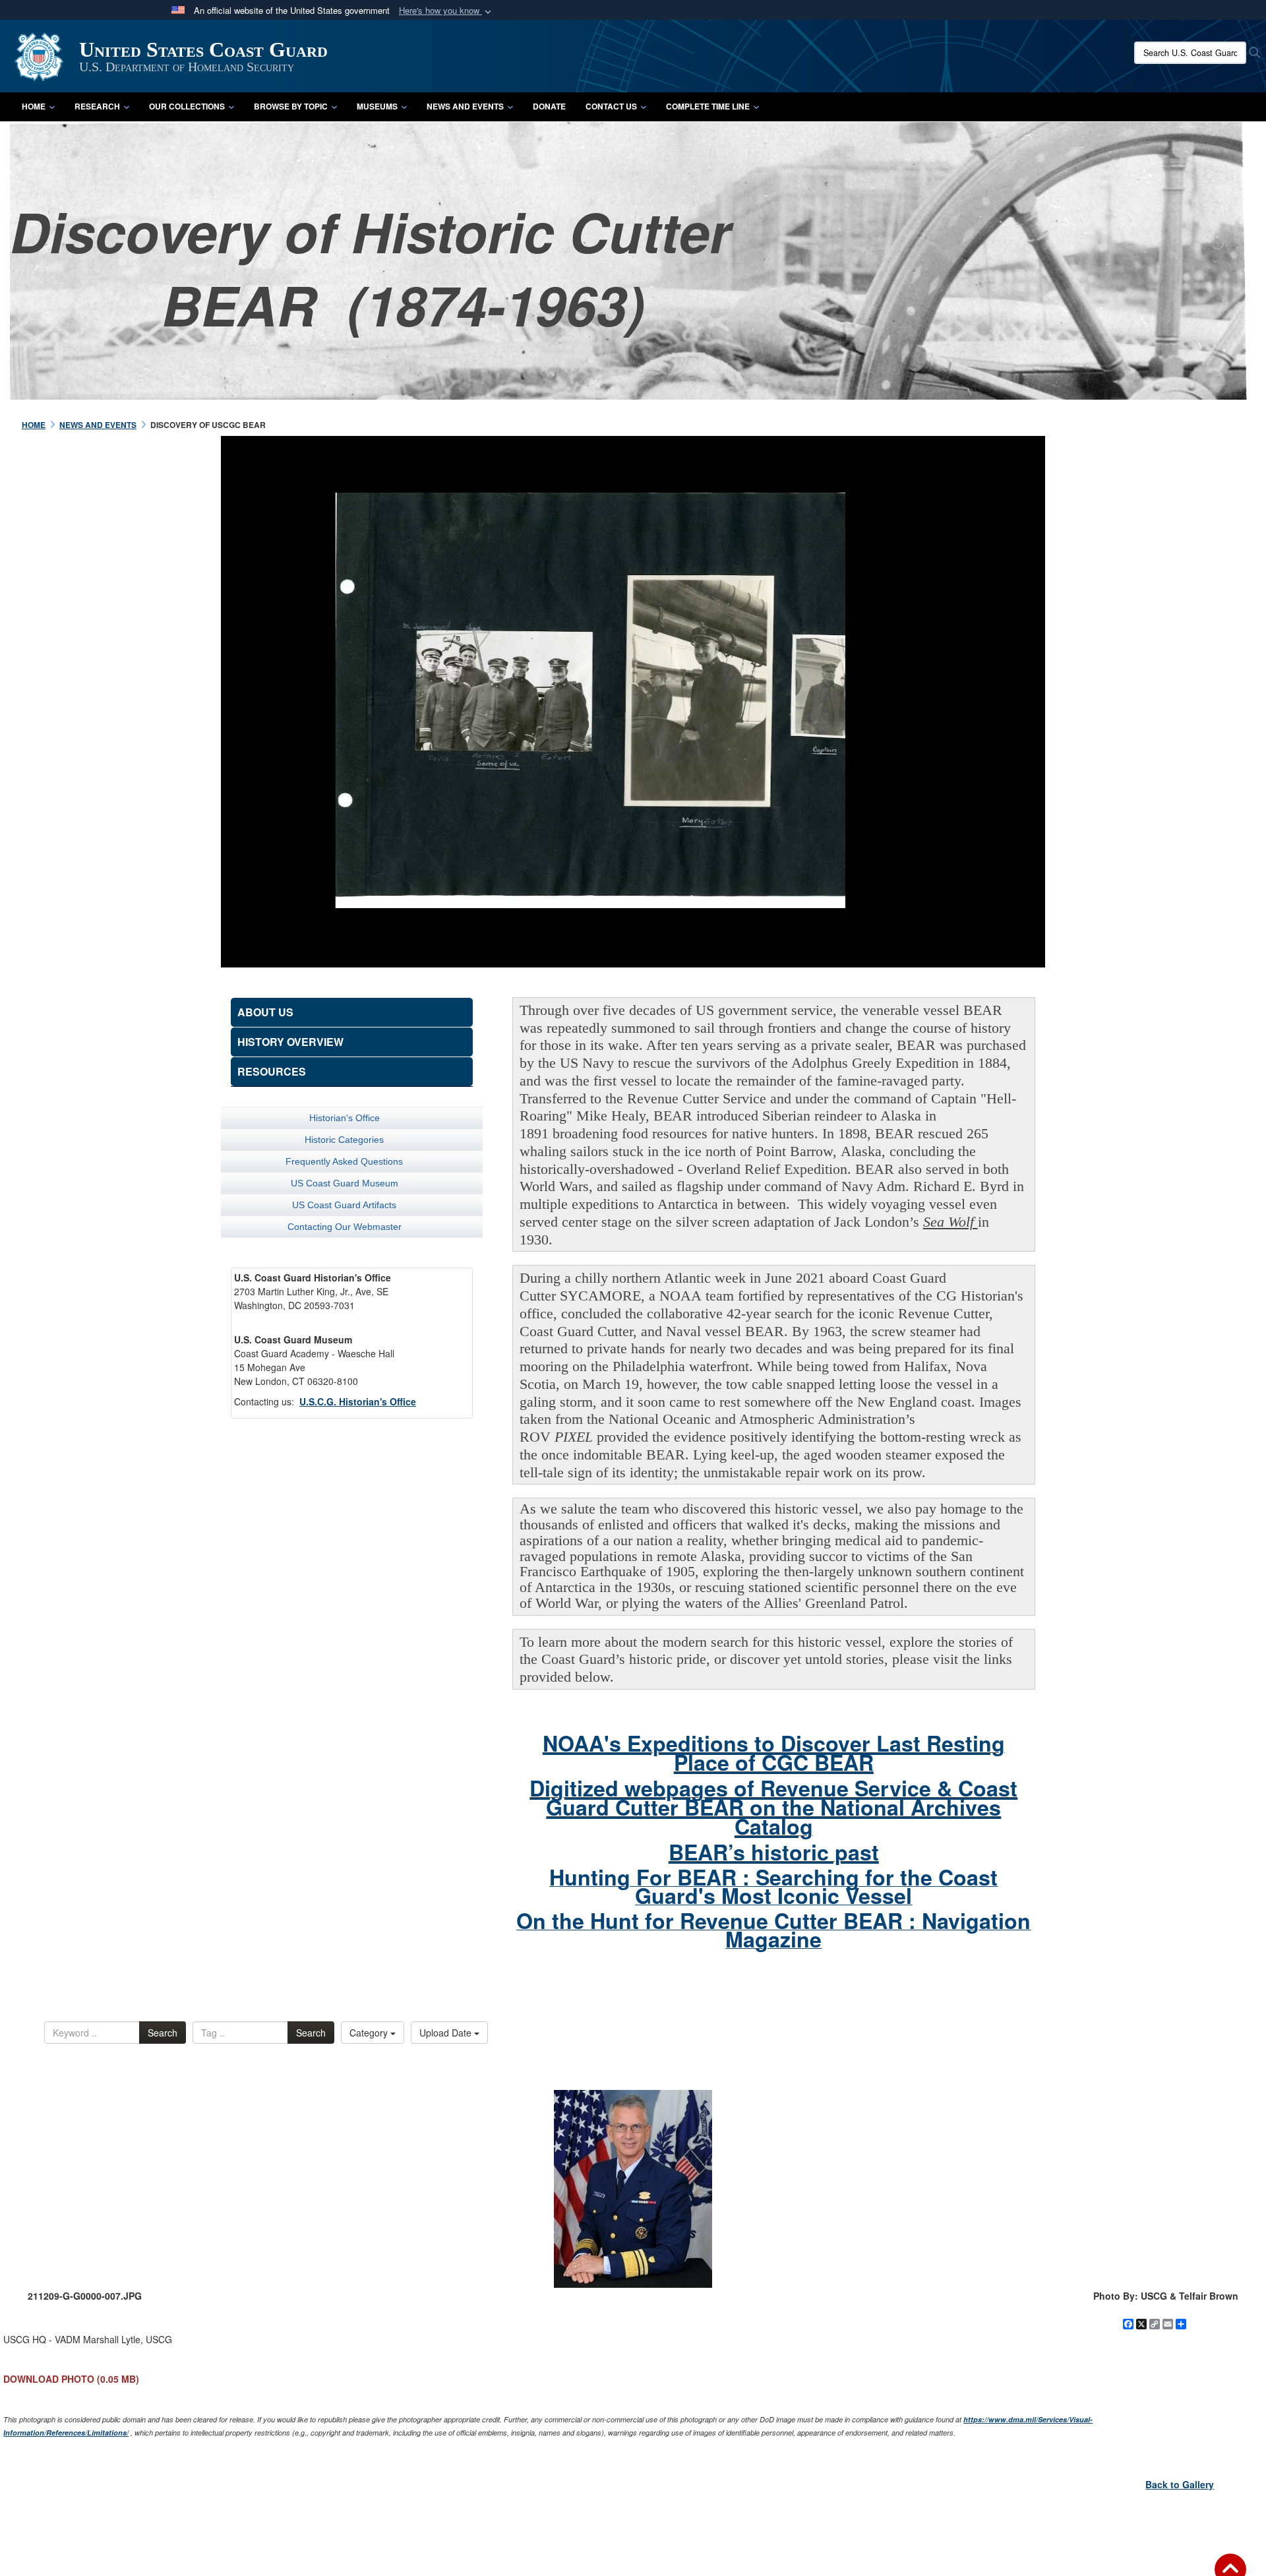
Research (97, 106)
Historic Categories (344, 1140)
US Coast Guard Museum (345, 1183)
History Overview (290, 1042)
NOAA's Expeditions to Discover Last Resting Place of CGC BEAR (774, 1753)
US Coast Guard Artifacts (344, 1205)
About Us (265, 1012)
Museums (377, 106)
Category (370, 2033)
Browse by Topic (291, 106)
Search (163, 2033)
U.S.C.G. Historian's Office (358, 1401)
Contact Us (611, 106)
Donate (549, 106)
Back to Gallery (1180, 2484)
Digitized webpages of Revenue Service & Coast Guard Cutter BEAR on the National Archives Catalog (773, 1807)
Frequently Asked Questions (344, 1161)
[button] (446, 11)
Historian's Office (345, 1118)
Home (34, 106)
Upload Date (447, 2033)
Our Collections (187, 106)
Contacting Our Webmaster (345, 1227)
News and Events (465, 106)
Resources (272, 1071)
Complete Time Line (708, 106)
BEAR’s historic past (774, 1852)
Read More (930, 720)
